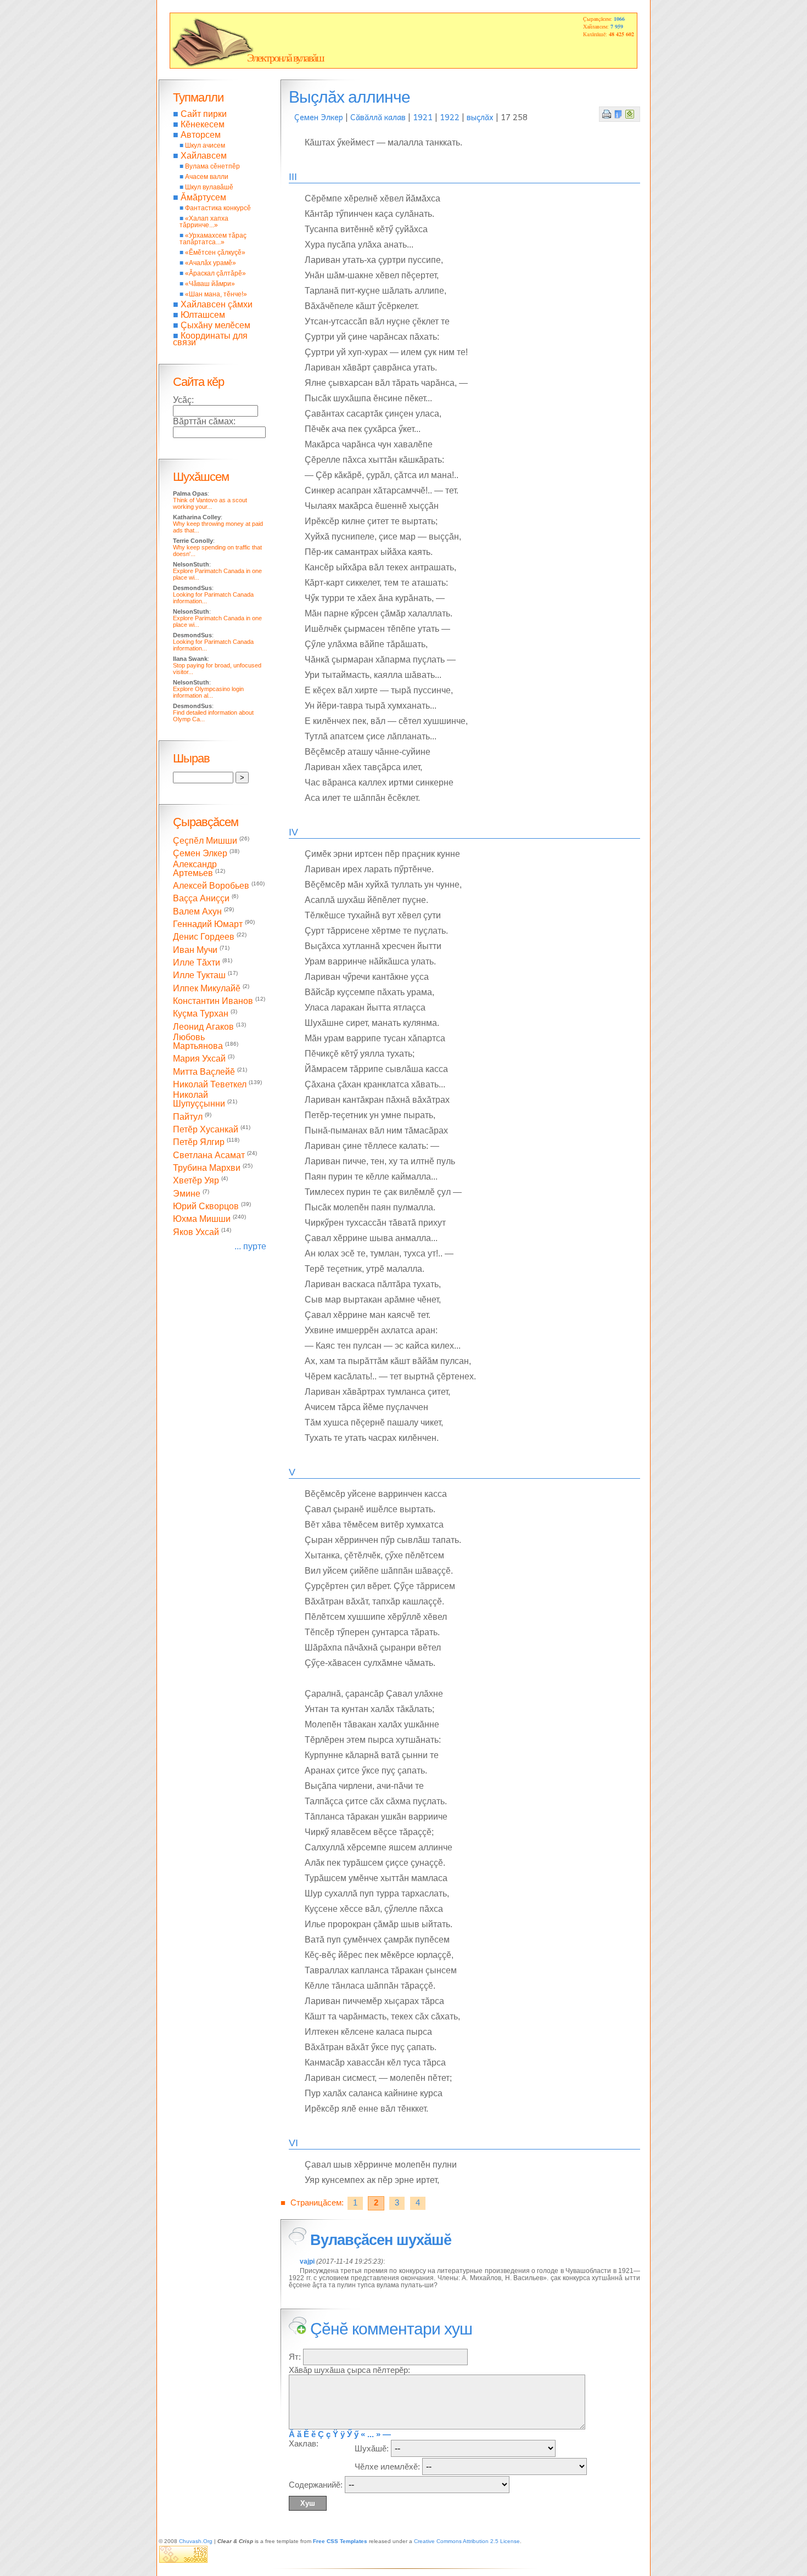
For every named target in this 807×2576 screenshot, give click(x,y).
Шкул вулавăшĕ (209, 187)
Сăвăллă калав (378, 117)
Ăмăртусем (203, 197)
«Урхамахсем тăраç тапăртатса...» (213, 239)
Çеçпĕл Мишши (205, 841)
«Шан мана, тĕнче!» (216, 294)
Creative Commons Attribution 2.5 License (467, 2541)
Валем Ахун (197, 911)
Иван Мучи (195, 950)
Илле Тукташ (199, 976)
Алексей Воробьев (211, 886)
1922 (450, 117)
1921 (423, 117)
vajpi (307, 2261)
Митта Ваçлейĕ (204, 1072)
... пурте (250, 1246)
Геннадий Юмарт (208, 924)
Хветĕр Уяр (196, 1181)
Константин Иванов (213, 1001)
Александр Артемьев (195, 869)
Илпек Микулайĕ (207, 988)
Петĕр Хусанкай (206, 1129)
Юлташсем (203, 315)
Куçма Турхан (201, 1014)
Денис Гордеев (204, 937)
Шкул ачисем (205, 145)
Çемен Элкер (319, 117)
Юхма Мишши (202, 1219)
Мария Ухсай (199, 1059)
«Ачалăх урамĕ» (211, 263)
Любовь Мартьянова (198, 1042)
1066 (619, 19)
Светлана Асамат (209, 1155)
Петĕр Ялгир (199, 1143)
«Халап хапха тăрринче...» (204, 222)
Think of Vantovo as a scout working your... (210, 503)
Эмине (187, 1194)
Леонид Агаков (203, 1027)
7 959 (617, 26)
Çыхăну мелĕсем (215, 325)
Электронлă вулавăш (285, 58)
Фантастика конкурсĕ (218, 208)
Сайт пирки (204, 114)
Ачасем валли (207, 177)
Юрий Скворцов (206, 1206)
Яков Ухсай (196, 1232)
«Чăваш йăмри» (210, 284)
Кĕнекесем (203, 124)
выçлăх (480, 117)
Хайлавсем (204, 156)
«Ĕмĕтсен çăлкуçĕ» (215, 252)
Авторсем (201, 135)
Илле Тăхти (197, 963)
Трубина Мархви (207, 1168)
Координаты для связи (210, 339)
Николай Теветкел (210, 1084)
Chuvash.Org (196, 2541)
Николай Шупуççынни (199, 1099)
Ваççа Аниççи (201, 899)
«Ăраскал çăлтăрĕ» (215, 273)
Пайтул (188, 1117)
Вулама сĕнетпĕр (212, 166)
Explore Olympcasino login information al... (208, 692)
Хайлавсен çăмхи (217, 304)
